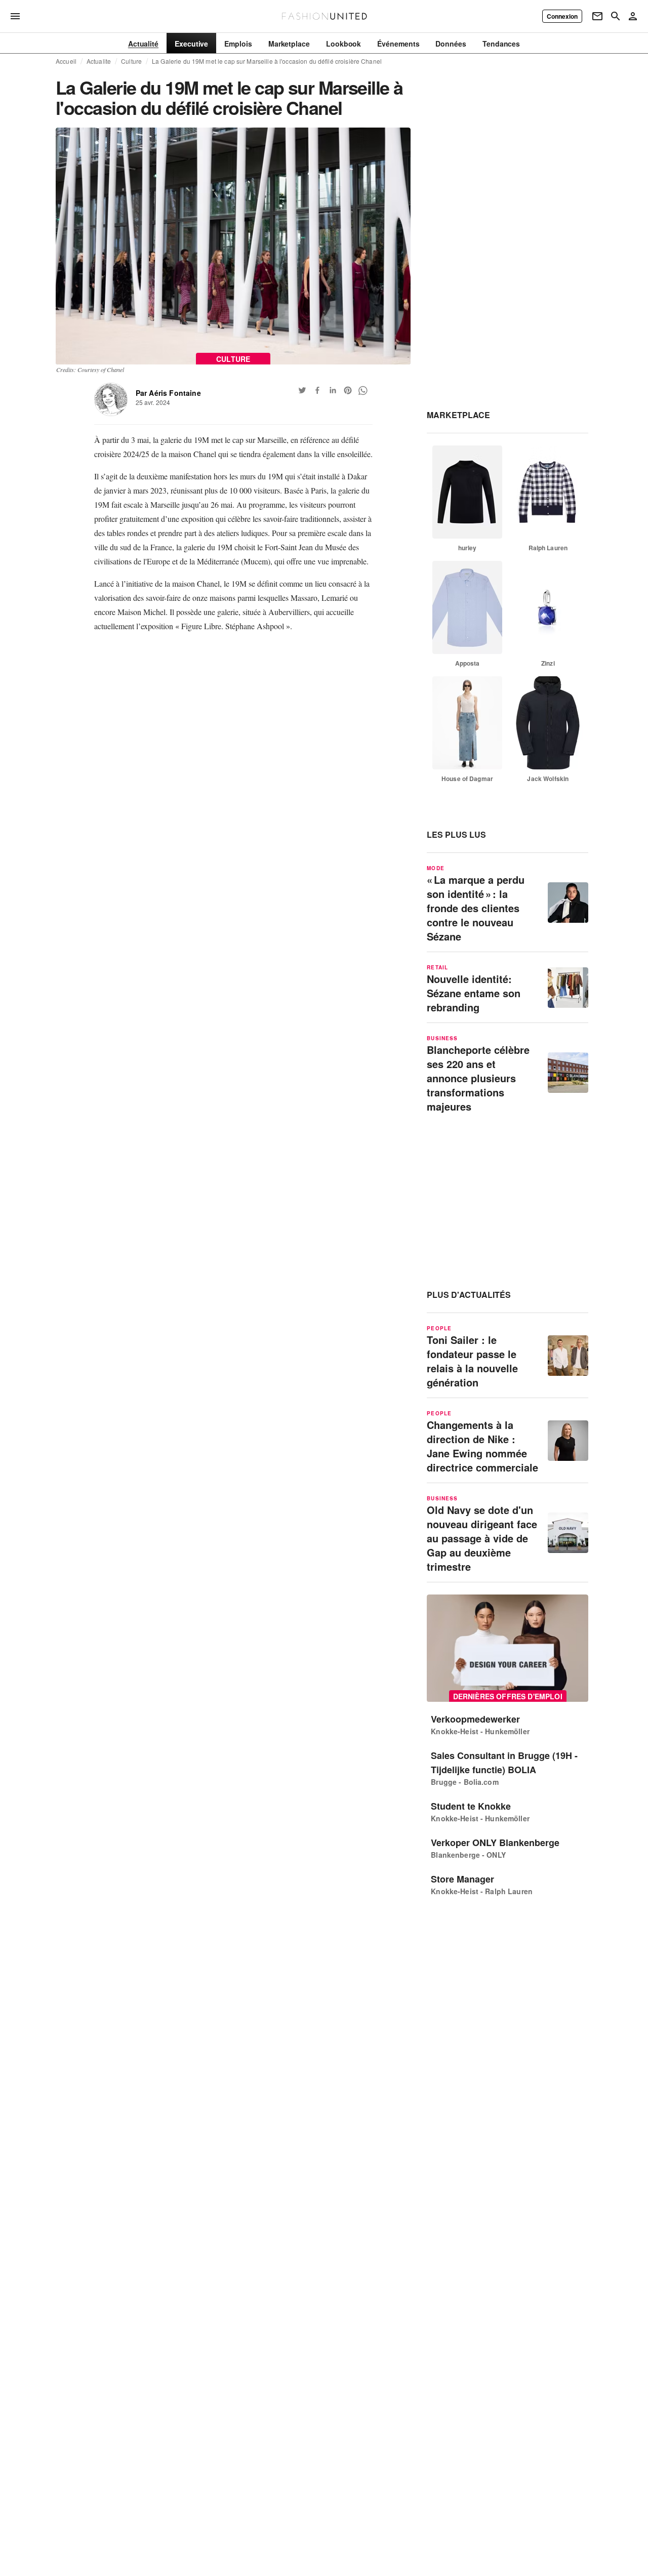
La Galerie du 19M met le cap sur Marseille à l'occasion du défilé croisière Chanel (267, 61)
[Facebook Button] (317, 390)
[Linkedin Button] (333, 390)
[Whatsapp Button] (363, 390)
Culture (131, 61)
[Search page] (616, 16)
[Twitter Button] (302, 390)
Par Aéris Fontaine (168, 393)
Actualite (99, 61)
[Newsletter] (597, 16)
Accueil (66, 61)
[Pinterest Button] (348, 390)
